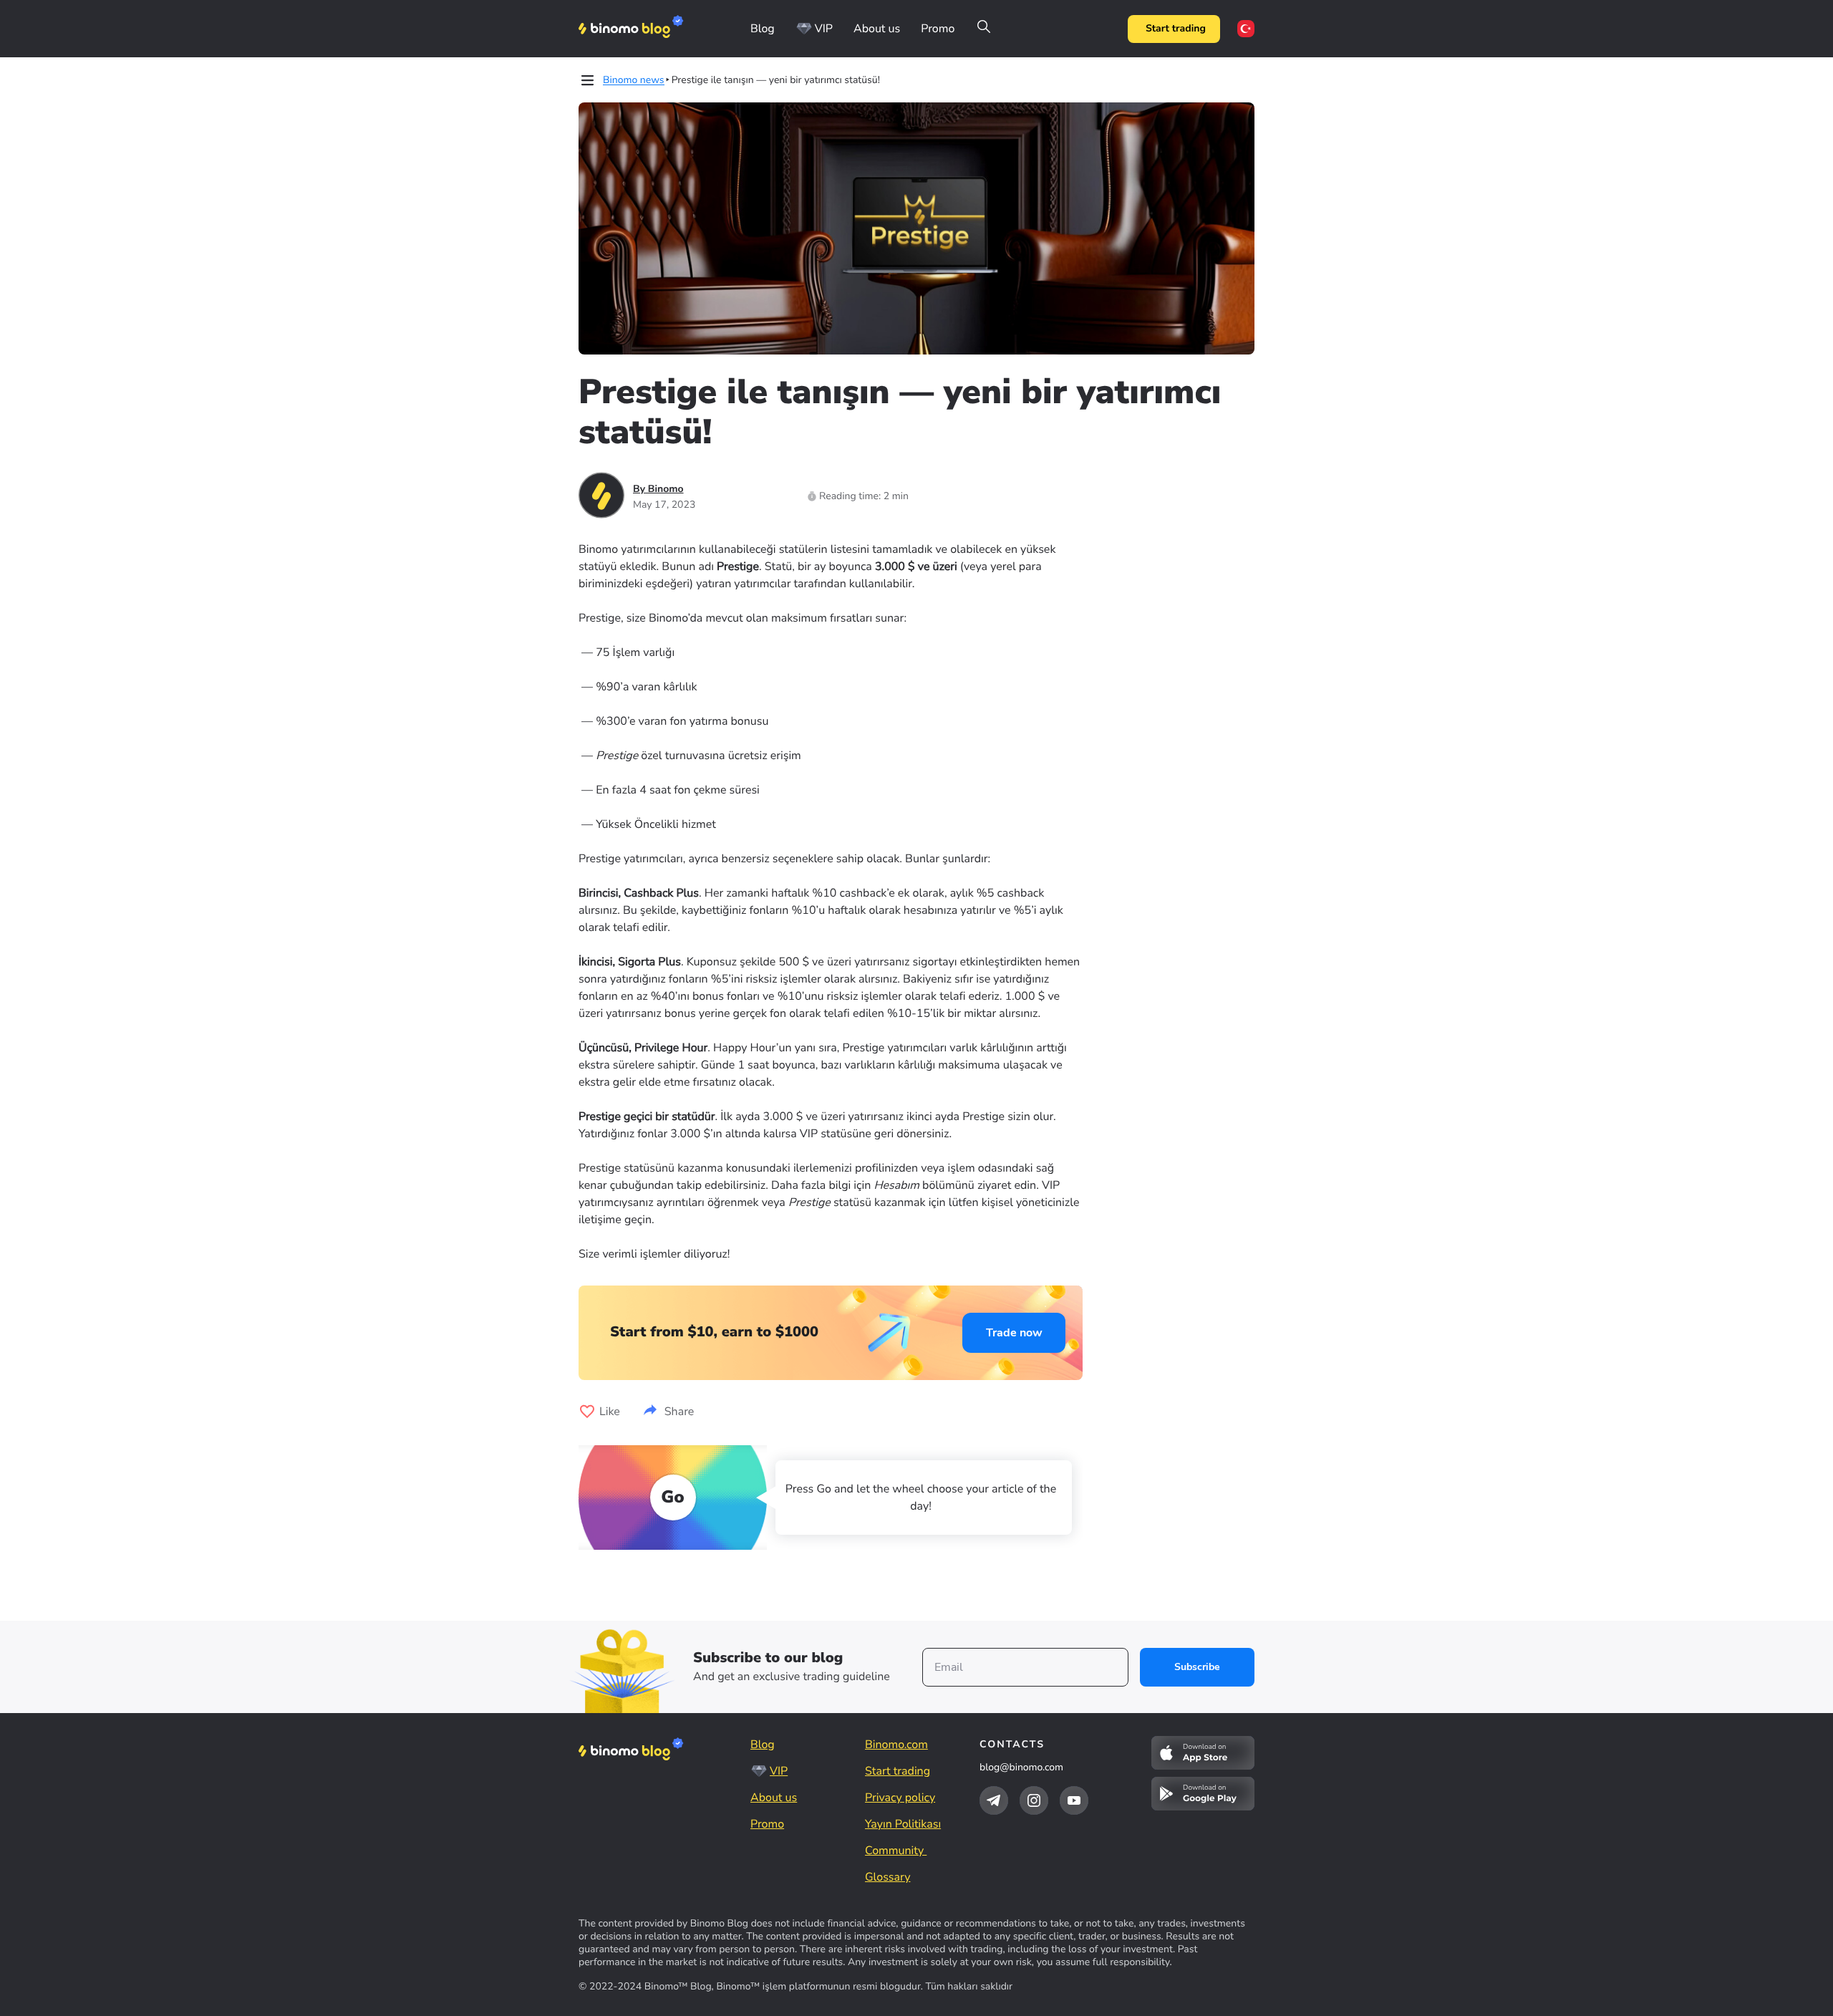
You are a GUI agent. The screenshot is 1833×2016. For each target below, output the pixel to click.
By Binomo (658, 489)
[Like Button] (587, 1412)
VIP (824, 29)
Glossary (888, 1877)
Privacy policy (900, 1798)
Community (896, 1851)
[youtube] (1074, 1800)
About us (877, 29)
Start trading (1176, 28)
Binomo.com (896, 1745)
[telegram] (994, 1800)
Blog (763, 29)
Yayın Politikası (903, 1824)
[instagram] (1034, 1800)
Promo (938, 29)
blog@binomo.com (1021, 1767)
